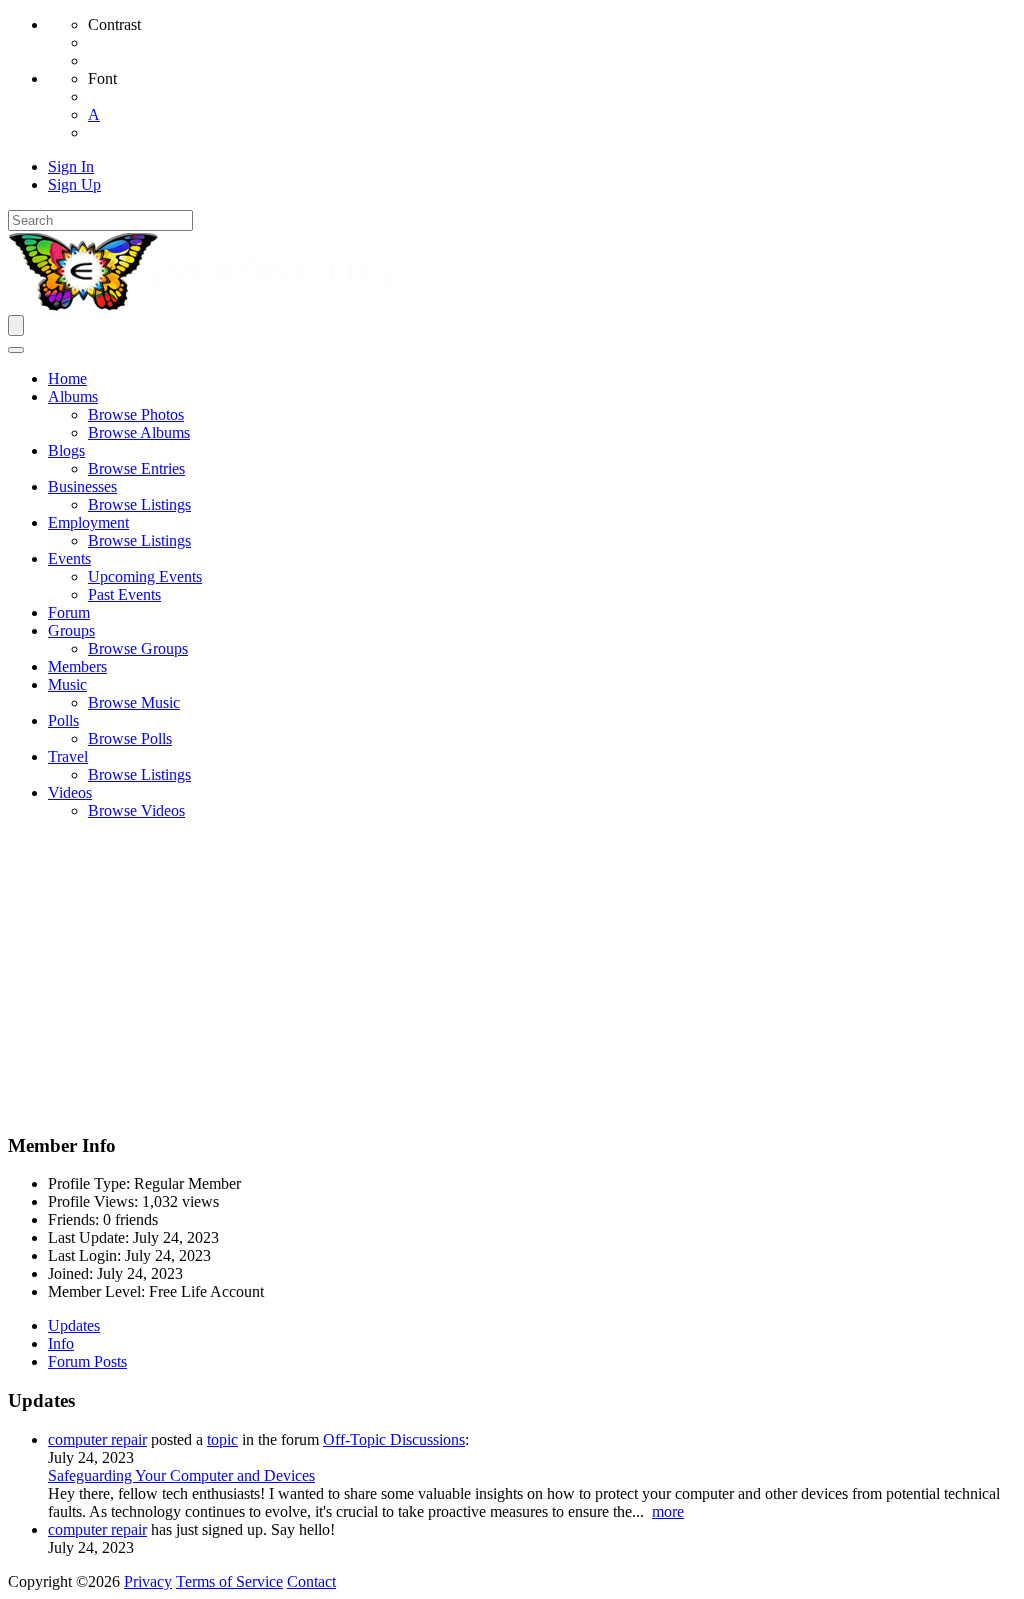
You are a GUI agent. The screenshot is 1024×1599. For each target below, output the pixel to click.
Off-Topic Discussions (394, 1439)
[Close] (16, 350)
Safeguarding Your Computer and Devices (181, 1475)
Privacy (148, 1581)
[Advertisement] (512, 976)
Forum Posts (87, 1361)
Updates (74, 1325)
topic (222, 1439)
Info (61, 1343)
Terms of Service (229, 1581)
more (668, 1511)
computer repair (97, 1439)
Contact (311, 1581)
